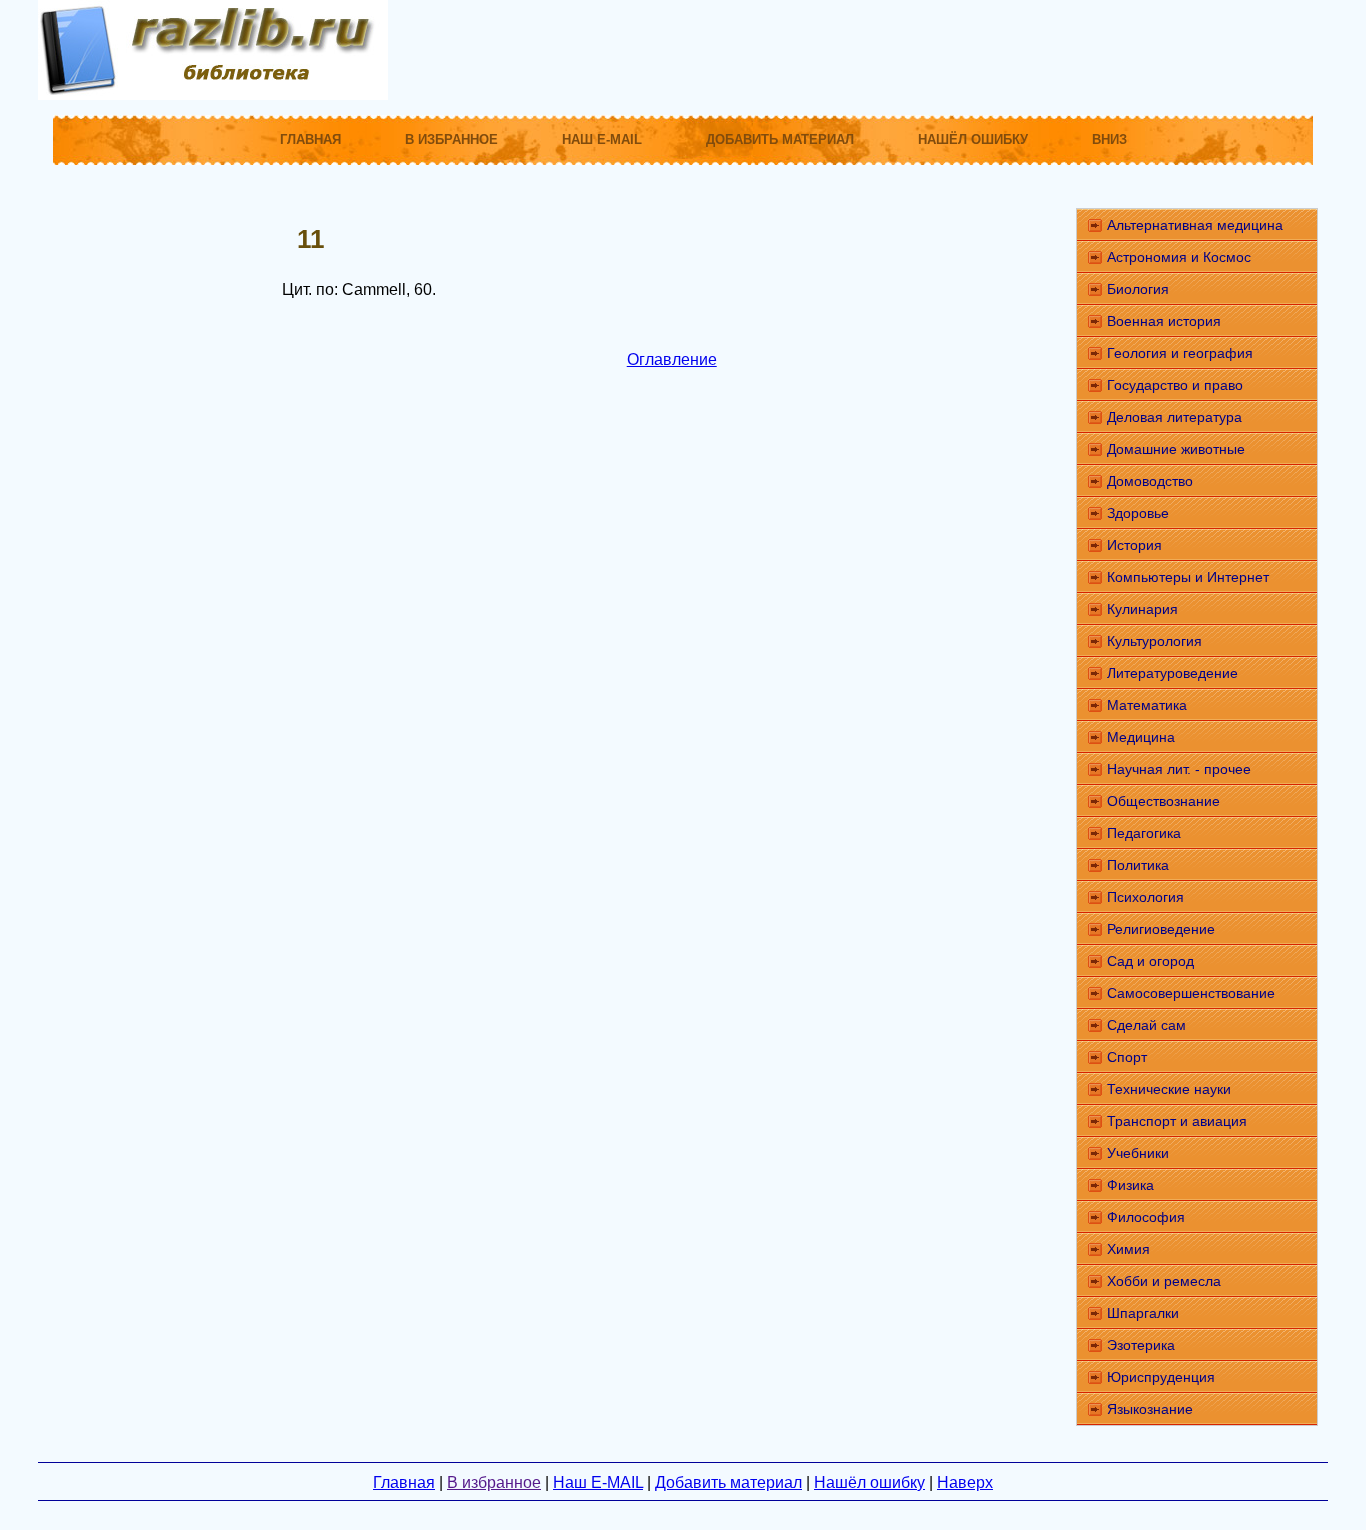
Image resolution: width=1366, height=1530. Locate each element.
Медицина (1141, 737)
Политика (1138, 865)
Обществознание (1163, 801)
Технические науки (1169, 1089)
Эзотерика (1141, 1345)
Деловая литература (1174, 417)
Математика (1147, 705)
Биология (1138, 289)
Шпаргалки (1143, 1313)
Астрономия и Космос (1179, 257)
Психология (1145, 897)
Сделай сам (1146, 1025)
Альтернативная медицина (1195, 225)
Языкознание (1150, 1409)
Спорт (1127, 1057)
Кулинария (1142, 609)
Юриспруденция (1161, 1377)
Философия (1146, 1217)
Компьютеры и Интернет (1188, 577)
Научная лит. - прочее (1179, 769)
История (1134, 545)
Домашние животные (1176, 449)
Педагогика (1144, 833)
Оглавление (672, 359)
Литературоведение (1172, 673)
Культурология (1154, 641)
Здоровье (1138, 513)
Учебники (1138, 1153)
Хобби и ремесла (1164, 1281)
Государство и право (1175, 385)
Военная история (1164, 321)
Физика (1130, 1185)
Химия (1128, 1249)
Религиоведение (1161, 929)
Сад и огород (1150, 961)
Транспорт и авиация (1177, 1121)
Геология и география (1180, 353)
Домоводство (1150, 481)
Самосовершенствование (1191, 993)
